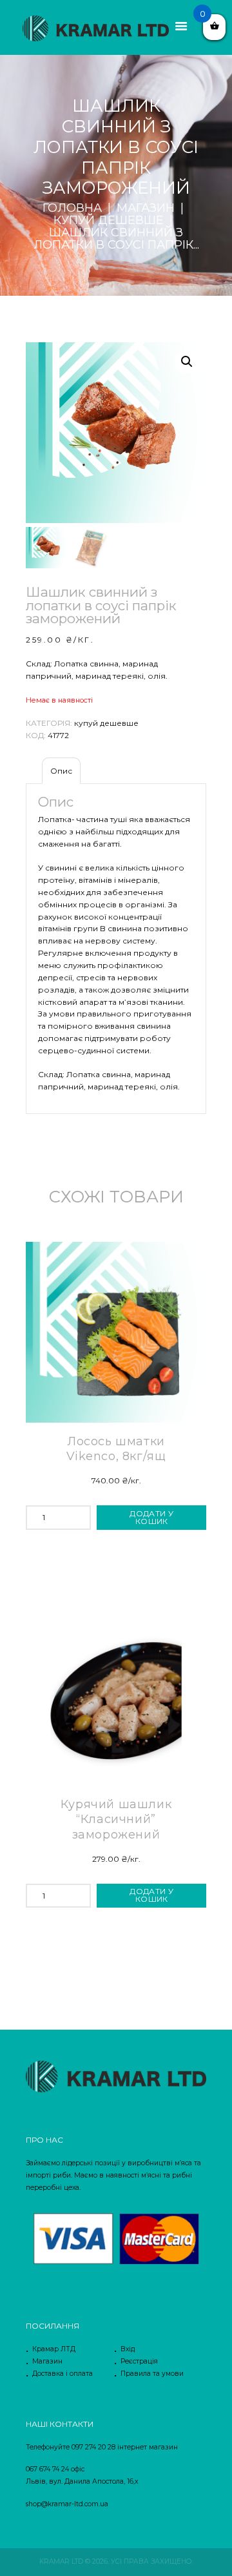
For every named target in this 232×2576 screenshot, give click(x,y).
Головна (72, 208)
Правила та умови (152, 2374)
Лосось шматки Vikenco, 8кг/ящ (116, 1449)
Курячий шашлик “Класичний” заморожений (116, 1819)
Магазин (146, 208)
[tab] (61, 771)
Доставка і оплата (63, 2374)
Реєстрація (139, 2361)
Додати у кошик (151, 1517)
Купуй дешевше (109, 221)
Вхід (128, 2349)
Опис (61, 771)
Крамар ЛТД (54, 2349)
